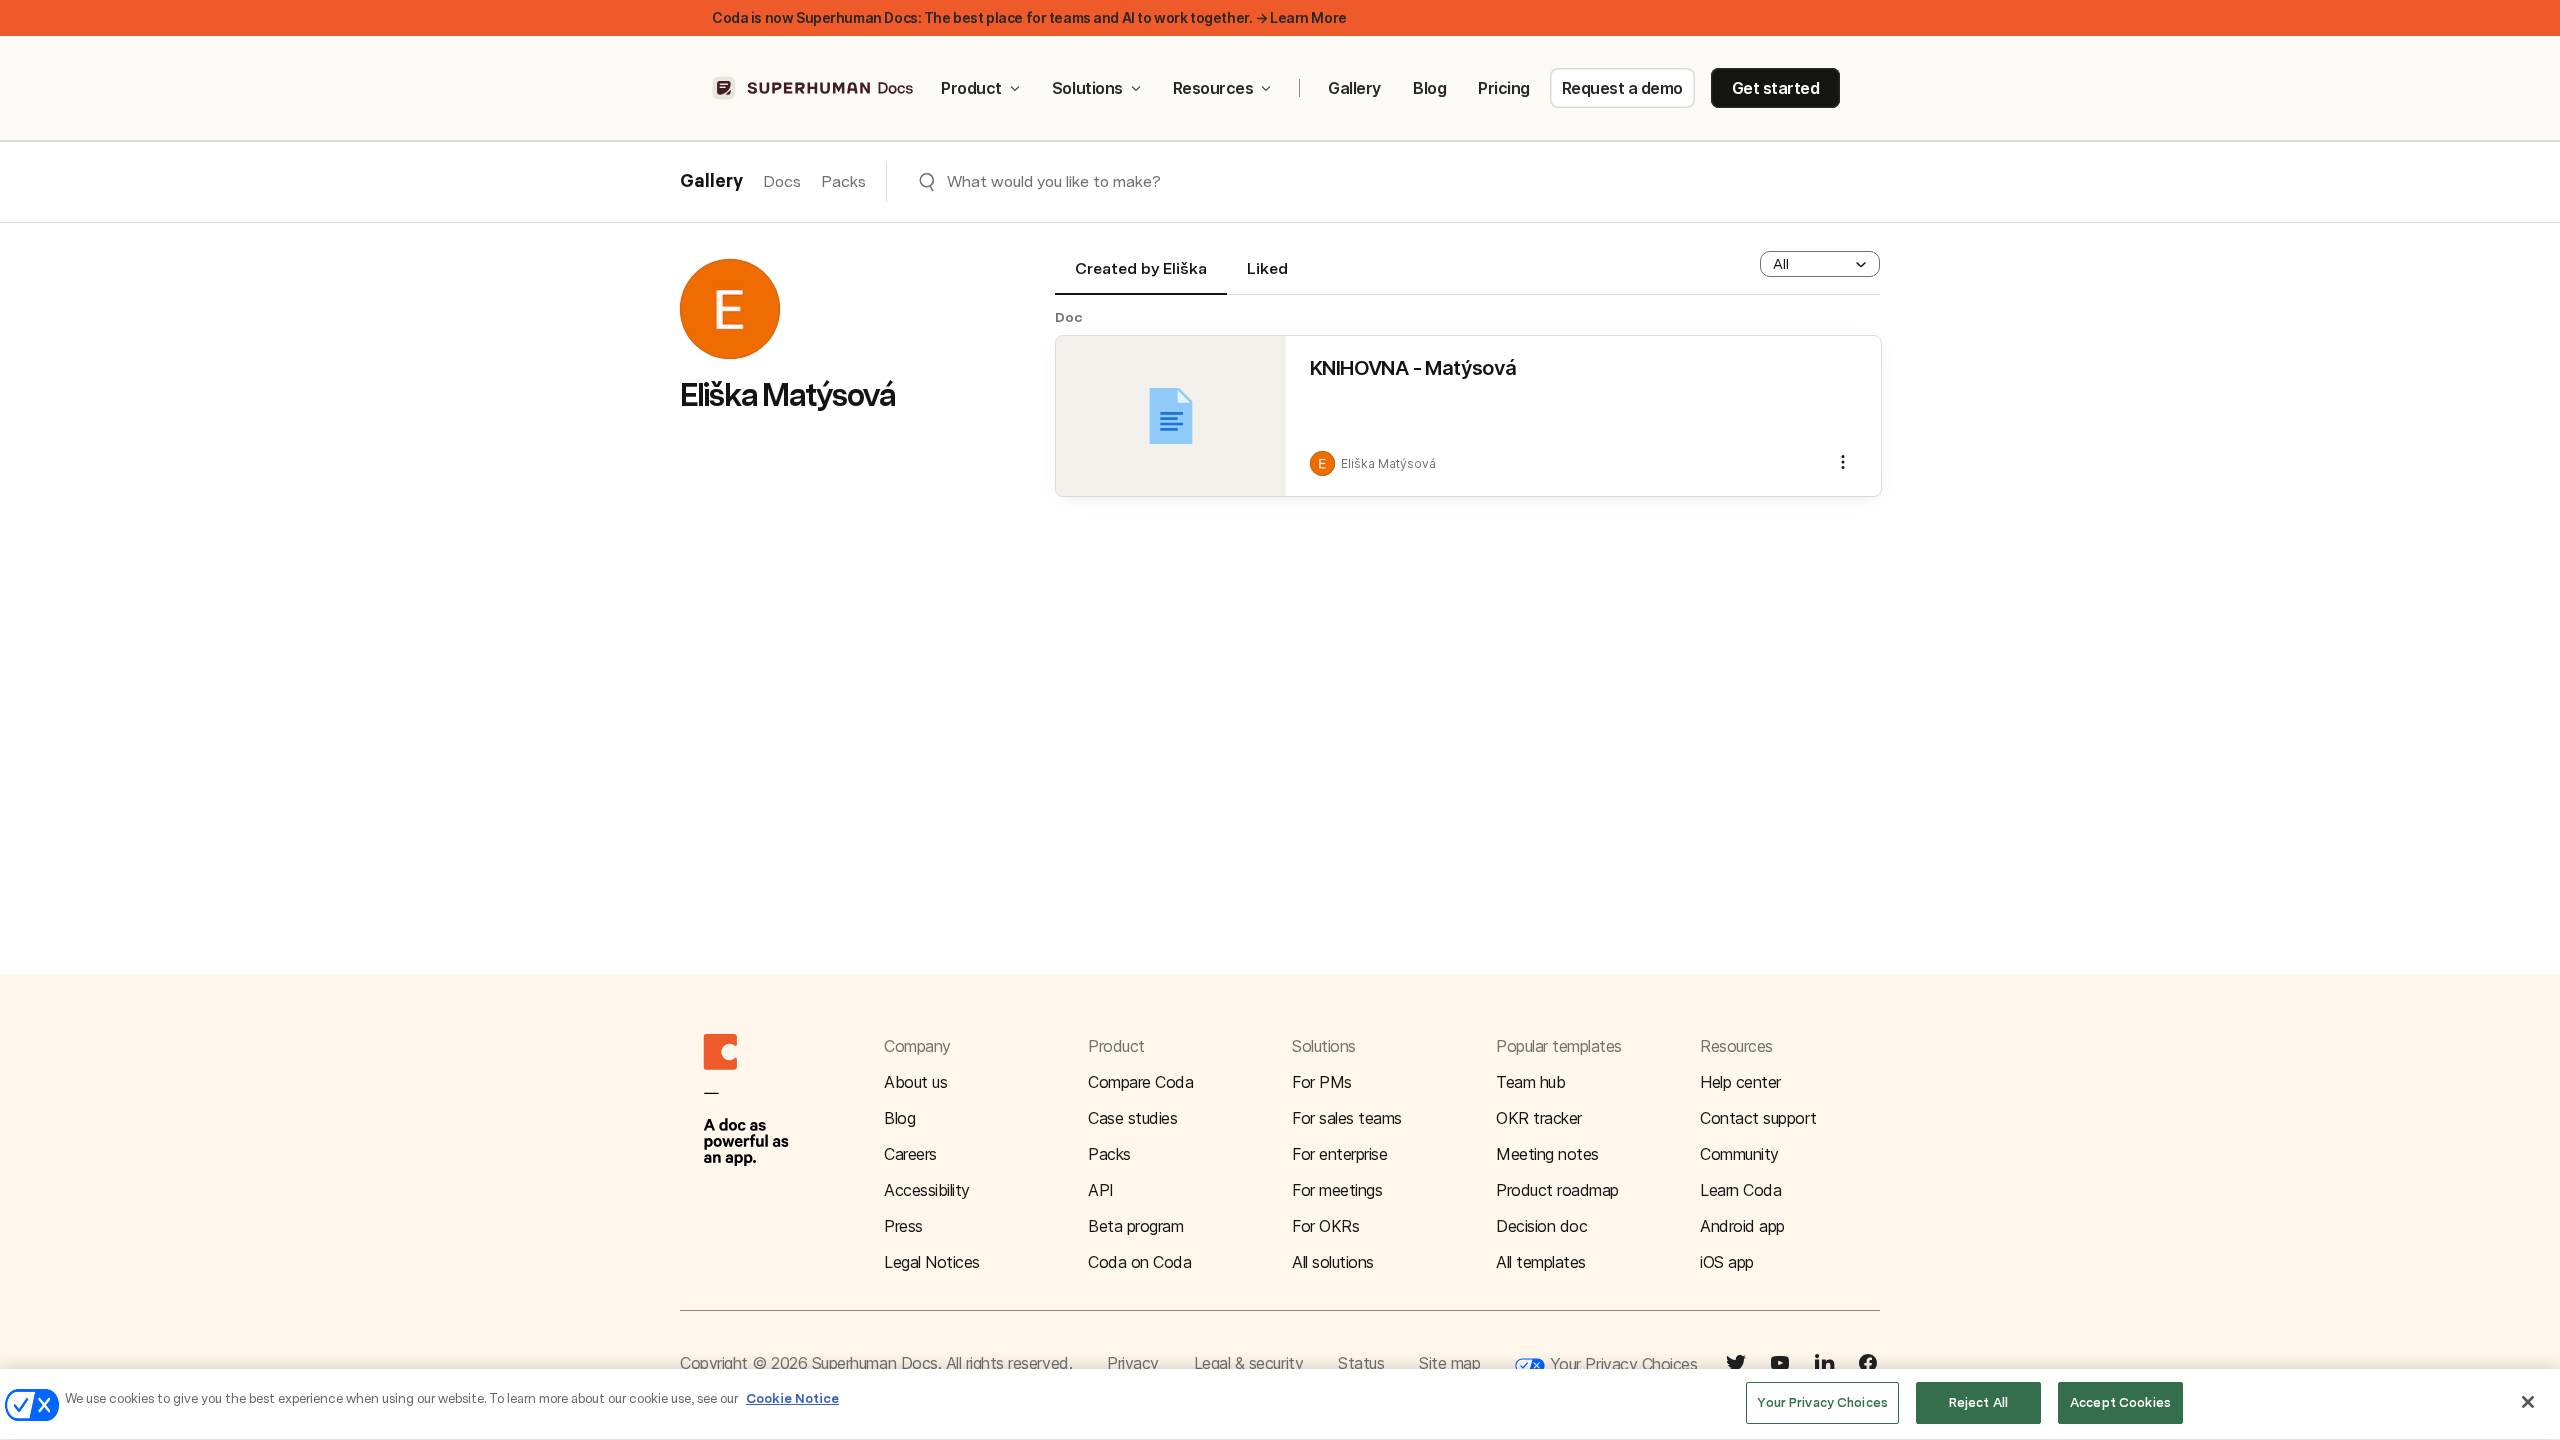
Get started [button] (1776, 88)
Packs (843, 181)
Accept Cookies (2120, 1402)
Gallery (1354, 88)
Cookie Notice (792, 1398)
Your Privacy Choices (1621, 1364)
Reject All (1978, 1402)
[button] (1820, 264)
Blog (1429, 88)
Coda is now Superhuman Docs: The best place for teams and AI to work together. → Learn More (1029, 17)
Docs (782, 181)
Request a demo (1622, 88)
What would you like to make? (1054, 181)
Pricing (1504, 88)
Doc (1069, 317)
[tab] (1141, 277)
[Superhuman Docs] (814, 88)
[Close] (2528, 1402)
